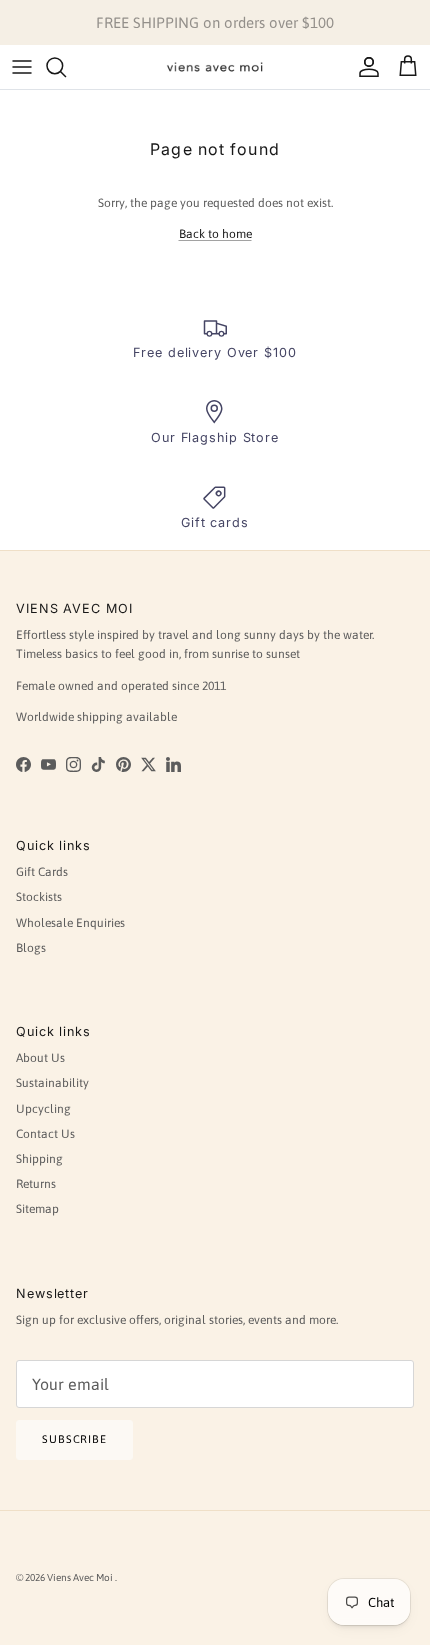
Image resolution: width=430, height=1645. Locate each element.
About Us (40, 1058)
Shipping (39, 1159)
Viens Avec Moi (81, 1577)
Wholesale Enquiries (70, 923)
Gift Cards (42, 872)
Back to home (215, 234)
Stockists (39, 897)
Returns (36, 1184)
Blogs (31, 948)
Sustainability (52, 1083)
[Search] (66, 67)
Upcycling (43, 1109)
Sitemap (37, 1209)
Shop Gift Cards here (307, 30)
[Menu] (22, 67)
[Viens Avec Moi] (215, 67)
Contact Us (45, 1134)
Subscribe (74, 1439)
